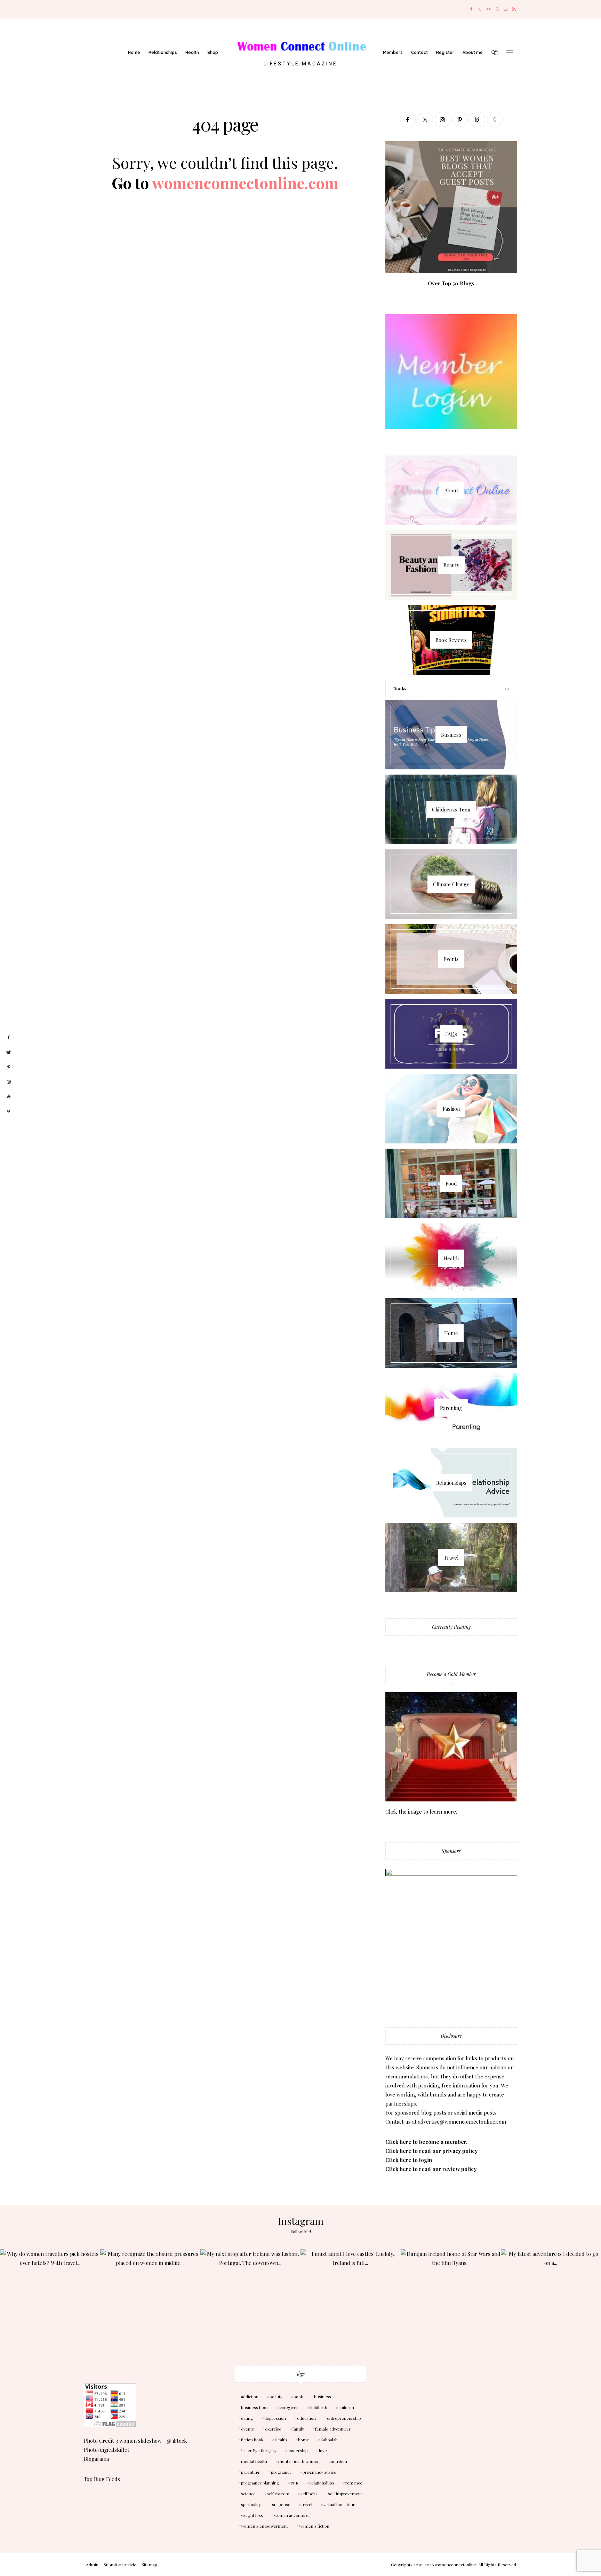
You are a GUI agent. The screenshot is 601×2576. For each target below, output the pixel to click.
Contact (419, 52)
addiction (250, 2396)
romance (354, 2483)
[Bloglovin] (477, 120)
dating (247, 2418)
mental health (254, 2461)
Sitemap (149, 2565)
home (304, 2440)
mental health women (299, 2461)
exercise (273, 2429)
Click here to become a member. (426, 2142)
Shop (213, 52)
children (346, 2407)
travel (307, 2504)
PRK (294, 2483)
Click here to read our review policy (431, 2169)
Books (400, 688)
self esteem (278, 2494)
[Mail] (506, 9)
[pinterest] (9, 1067)
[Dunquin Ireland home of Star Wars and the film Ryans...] (451, 2299)
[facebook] (9, 1038)
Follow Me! (301, 2232)
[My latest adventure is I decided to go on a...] (551, 2299)
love (323, 2450)
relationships (322, 2483)
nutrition (339, 2461)
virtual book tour (339, 2504)
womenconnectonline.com (245, 183)
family (298, 2429)
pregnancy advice (319, 2472)
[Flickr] (489, 9)
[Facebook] (471, 9)
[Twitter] (479, 9)
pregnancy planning (260, 2483)
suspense (281, 2504)
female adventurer (333, 2429)
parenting (250, 2472)
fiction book (252, 2440)
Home (134, 52)
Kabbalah (329, 2440)
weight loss (252, 2515)
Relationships (163, 52)
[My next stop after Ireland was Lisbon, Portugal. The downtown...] (250, 2299)
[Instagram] (443, 120)
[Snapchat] (497, 9)
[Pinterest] (460, 120)
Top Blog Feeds (102, 2479)
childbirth (318, 2407)
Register (445, 52)
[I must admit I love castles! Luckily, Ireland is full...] (351, 2299)
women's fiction (314, 2526)
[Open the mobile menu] (510, 53)
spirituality (251, 2504)
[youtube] (9, 1097)
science (248, 2494)
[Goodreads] (495, 120)
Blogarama (96, 2459)
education (306, 2418)
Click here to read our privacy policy (431, 2151)
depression (275, 2418)
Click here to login (409, 2160)
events (247, 2429)
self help (309, 2494)
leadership (298, 2450)
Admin (92, 2565)
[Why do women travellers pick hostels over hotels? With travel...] (50, 2299)
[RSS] (514, 9)
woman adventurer (292, 2515)
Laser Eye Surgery (259, 2450)
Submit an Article (120, 2565)
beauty (276, 2396)
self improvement (345, 2494)
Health (192, 52)
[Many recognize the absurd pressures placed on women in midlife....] (150, 2299)
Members (393, 52)
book (298, 2396)
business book (255, 2407)
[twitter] (9, 1053)
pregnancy (281, 2472)
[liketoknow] (9, 1111)
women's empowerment (265, 2526)
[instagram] (9, 1082)
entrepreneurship (344, 2418)
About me (473, 52)
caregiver (289, 2407)
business (323, 2396)
